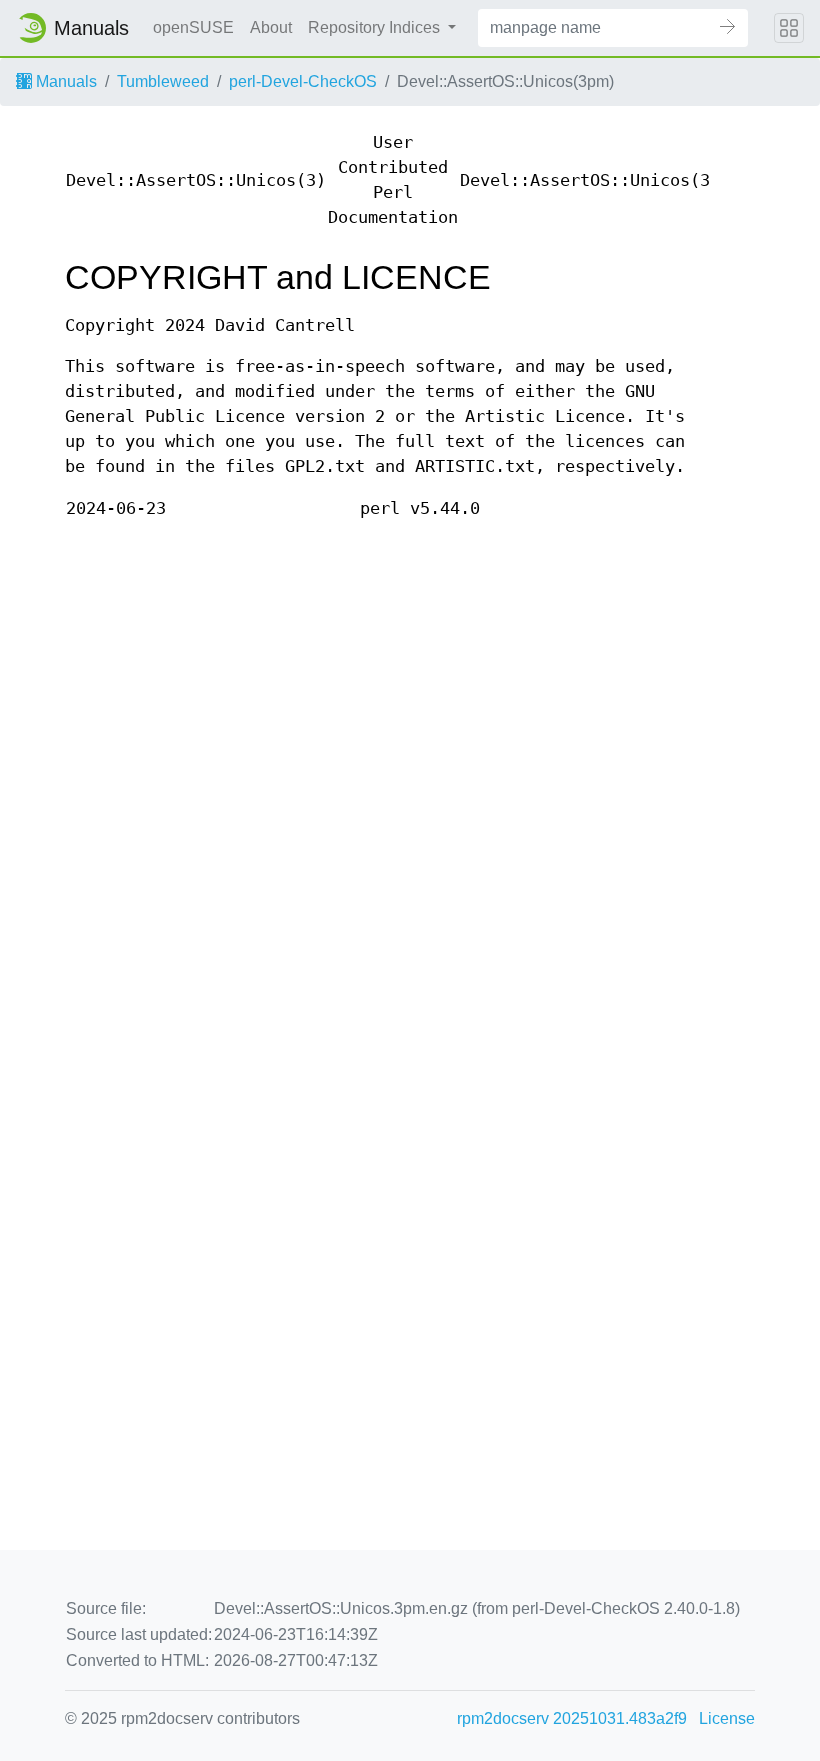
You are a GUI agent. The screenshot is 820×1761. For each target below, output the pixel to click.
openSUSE (193, 27)
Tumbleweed (163, 81)
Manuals (64, 81)
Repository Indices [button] (376, 27)
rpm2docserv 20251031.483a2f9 (572, 1718)
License (727, 1718)
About (271, 27)
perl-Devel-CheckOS (303, 81)
